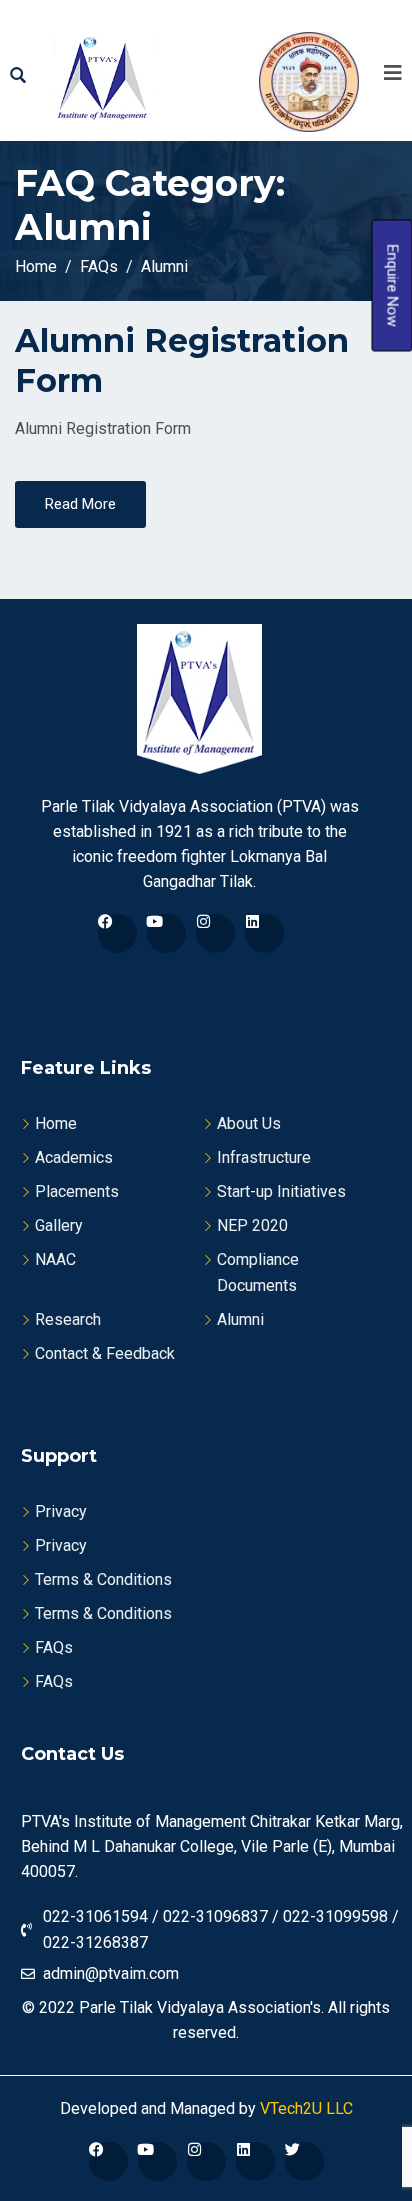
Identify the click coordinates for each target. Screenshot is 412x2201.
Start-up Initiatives (281, 1191)
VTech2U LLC (304, 2108)
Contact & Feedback (105, 1353)
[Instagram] (215, 933)
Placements (77, 1191)
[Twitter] (304, 2161)
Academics (74, 1157)
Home (56, 1123)
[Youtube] (166, 933)
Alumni (240, 1319)
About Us (249, 1123)
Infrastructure (264, 1157)
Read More (80, 504)
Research (68, 1319)
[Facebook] (117, 933)
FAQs (54, 1647)
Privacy (61, 1511)
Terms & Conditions (103, 1579)
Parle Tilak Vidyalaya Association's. (201, 2007)
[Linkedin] (264, 933)
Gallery (59, 1225)
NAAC (55, 1259)
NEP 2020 (252, 1225)
